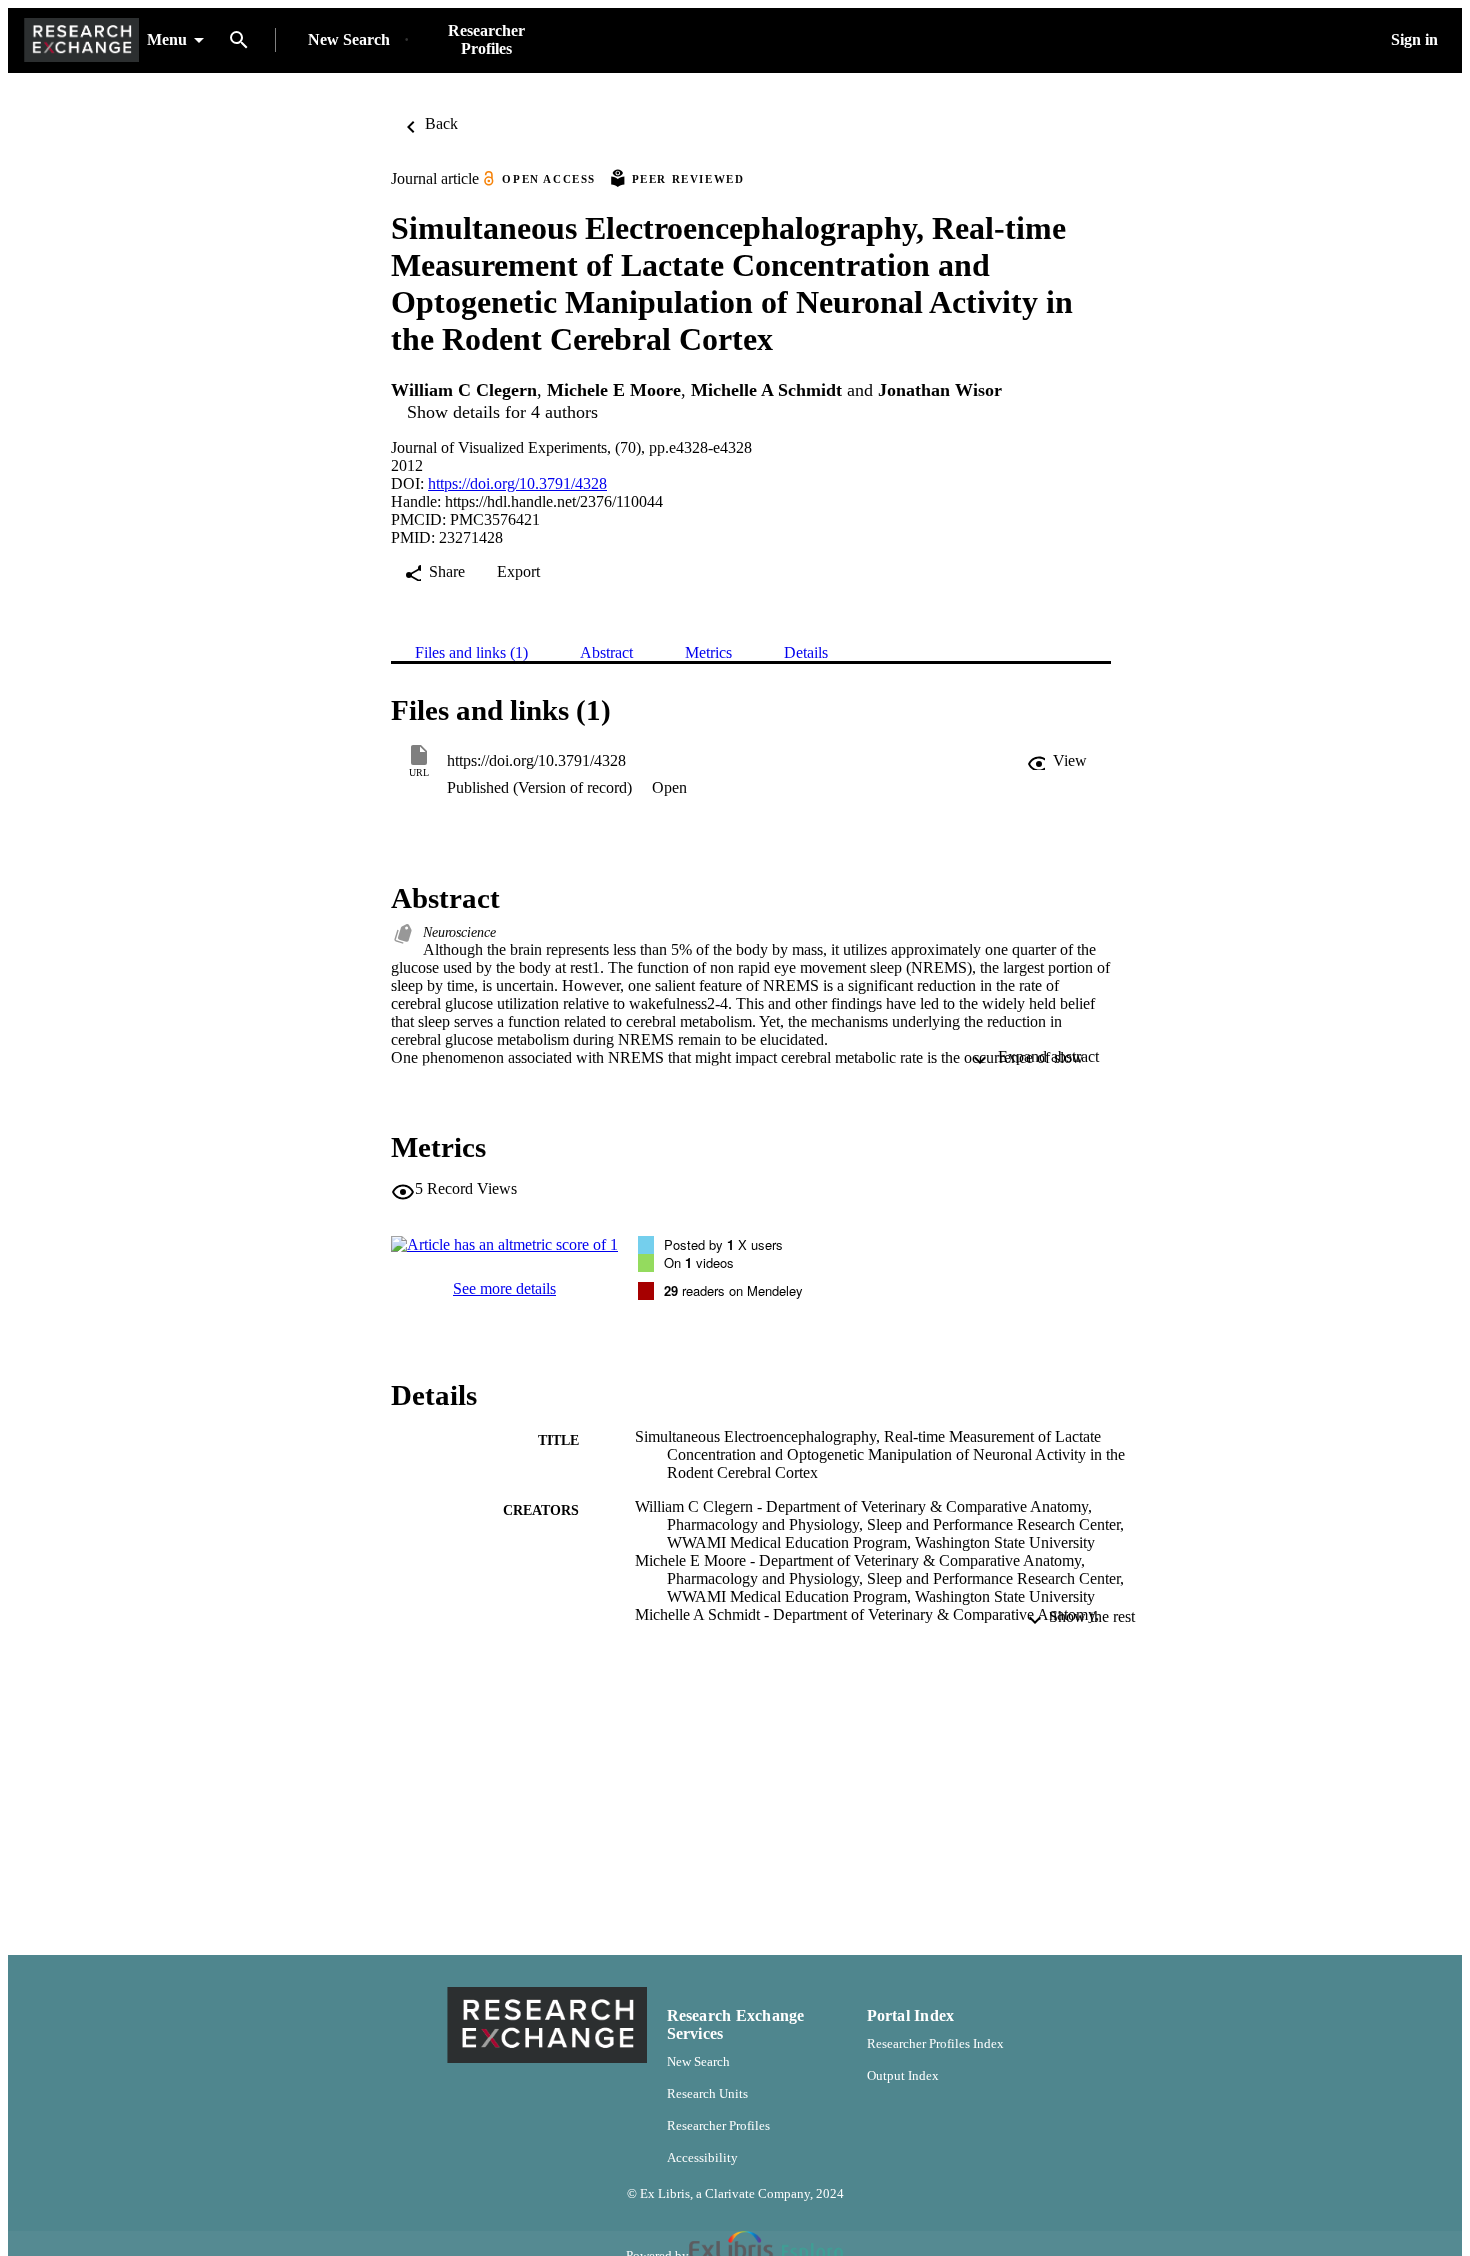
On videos (699, 1262)
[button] (1057, 761)
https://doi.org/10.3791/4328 (517, 483)
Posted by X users (723, 1244)
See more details (504, 1288)
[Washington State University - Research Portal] (81, 40)
